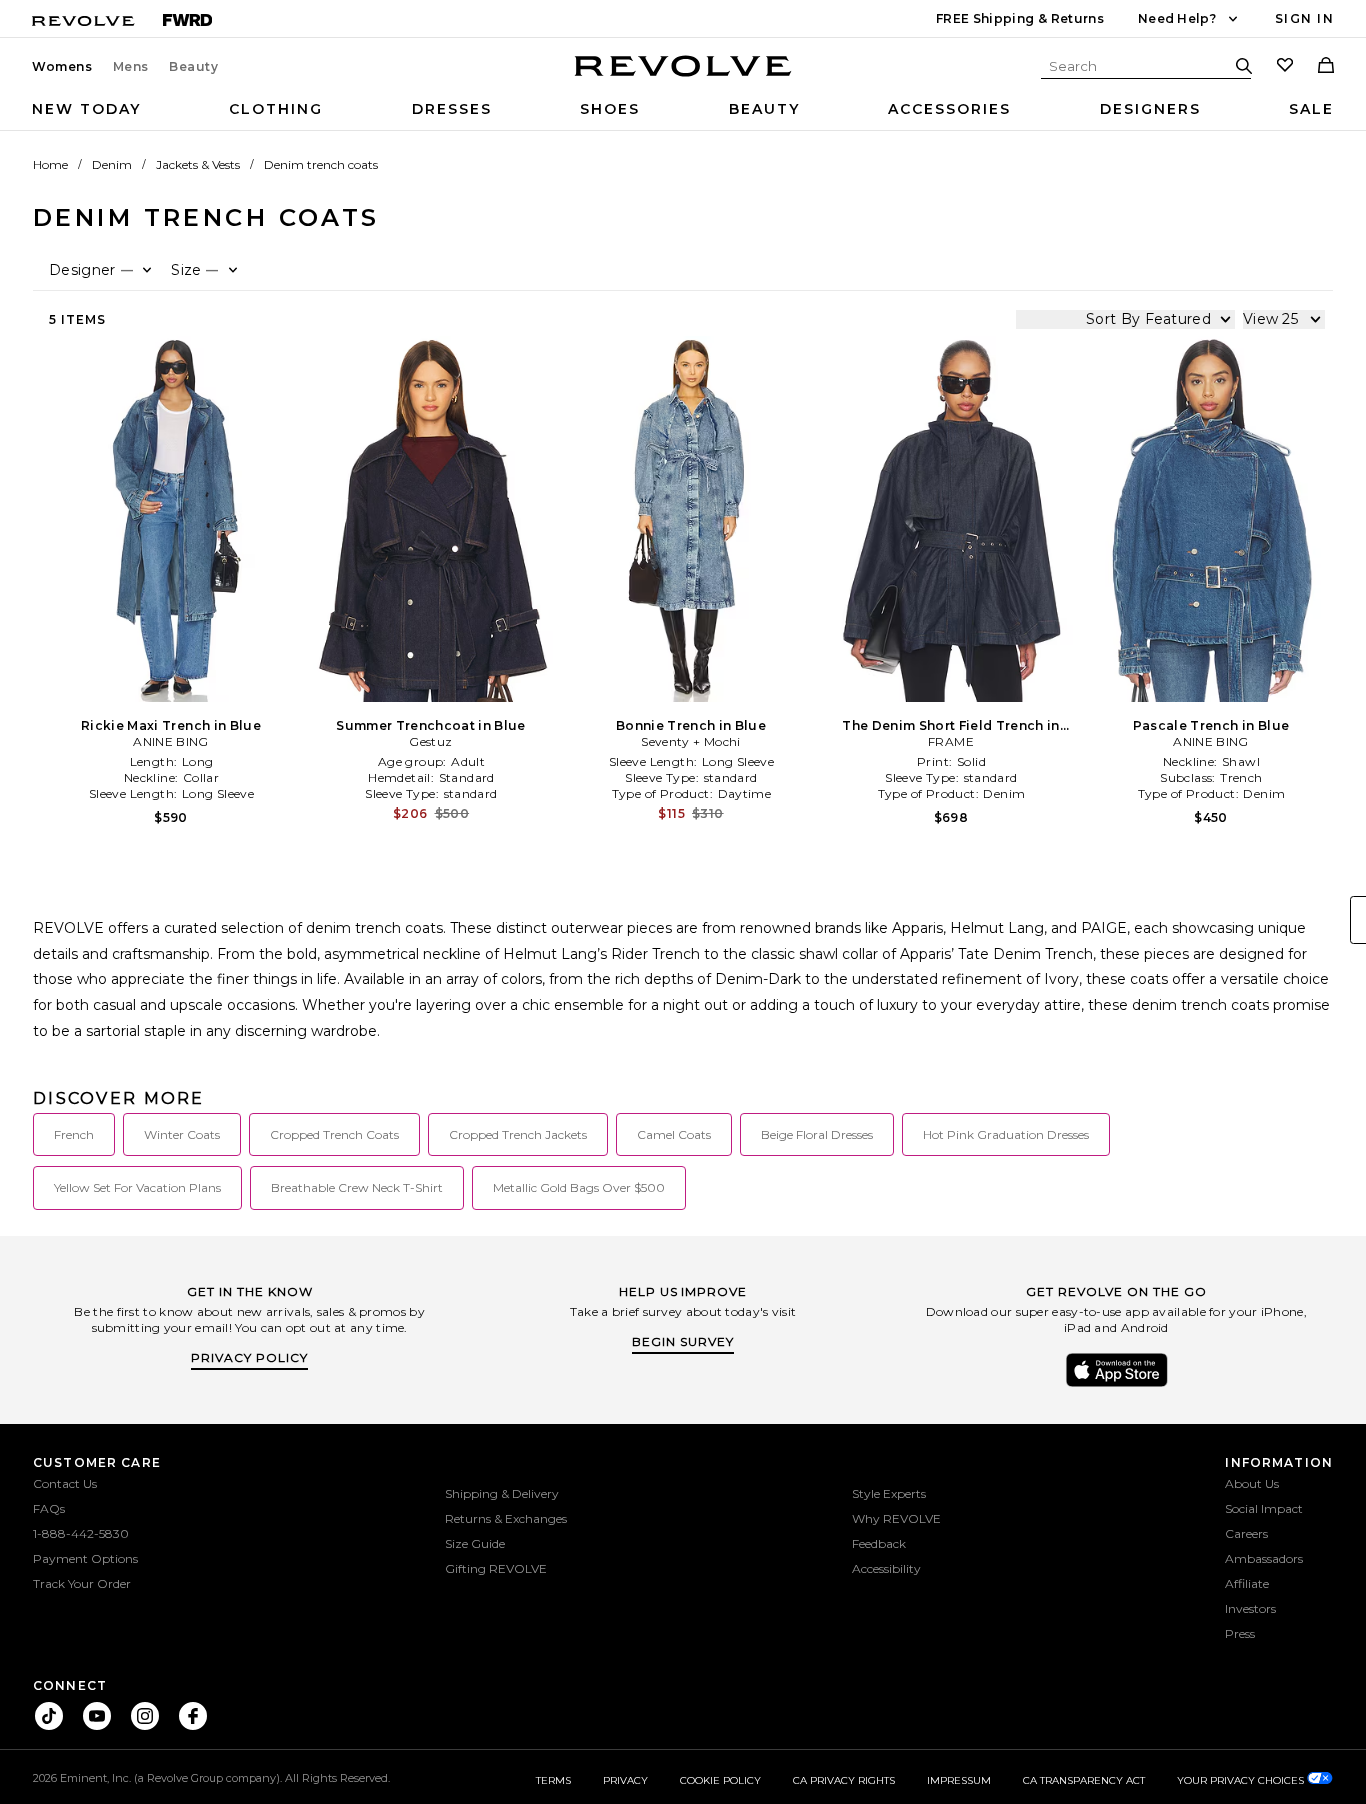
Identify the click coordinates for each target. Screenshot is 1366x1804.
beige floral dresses (817, 1134)
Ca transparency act (1084, 1780)
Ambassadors (1264, 1558)
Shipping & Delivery (502, 1493)
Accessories (949, 109)
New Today (86, 109)
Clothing (276, 109)
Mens (131, 67)
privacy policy (249, 1357)
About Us (1252, 1483)
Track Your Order (82, 1583)
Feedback (879, 1543)
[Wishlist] (1285, 67)
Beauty (194, 67)
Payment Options (85, 1558)
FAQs (49, 1508)
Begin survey (683, 1341)
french (74, 1134)
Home (50, 164)
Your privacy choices (1242, 1780)
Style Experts (889, 1493)
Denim (112, 164)
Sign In (1304, 18)
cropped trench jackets (518, 1134)
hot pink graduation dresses (1006, 1134)
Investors (1250, 1608)
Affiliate (1247, 1583)
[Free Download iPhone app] (1117, 1385)
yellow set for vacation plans (137, 1187)
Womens (62, 67)
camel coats (674, 1134)
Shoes (610, 109)
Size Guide (475, 1543)
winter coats (182, 1134)
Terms (553, 1780)
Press (1240, 1633)
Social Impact (1264, 1508)
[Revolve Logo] (683, 77)
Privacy (625, 1780)
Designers (1150, 109)
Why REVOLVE (896, 1518)
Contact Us (65, 1483)
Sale (1311, 109)
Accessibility (886, 1568)
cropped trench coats (334, 1134)
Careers (1246, 1533)
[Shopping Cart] (1326, 67)
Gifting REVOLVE (496, 1568)
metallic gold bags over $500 (579, 1187)
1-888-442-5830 (81, 1533)
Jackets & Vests (198, 164)
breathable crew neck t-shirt (357, 1187)
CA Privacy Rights (844, 1780)
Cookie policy (720, 1780)
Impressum (959, 1780)
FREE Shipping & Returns (1020, 18)
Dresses (452, 109)
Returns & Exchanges (506, 1518)
